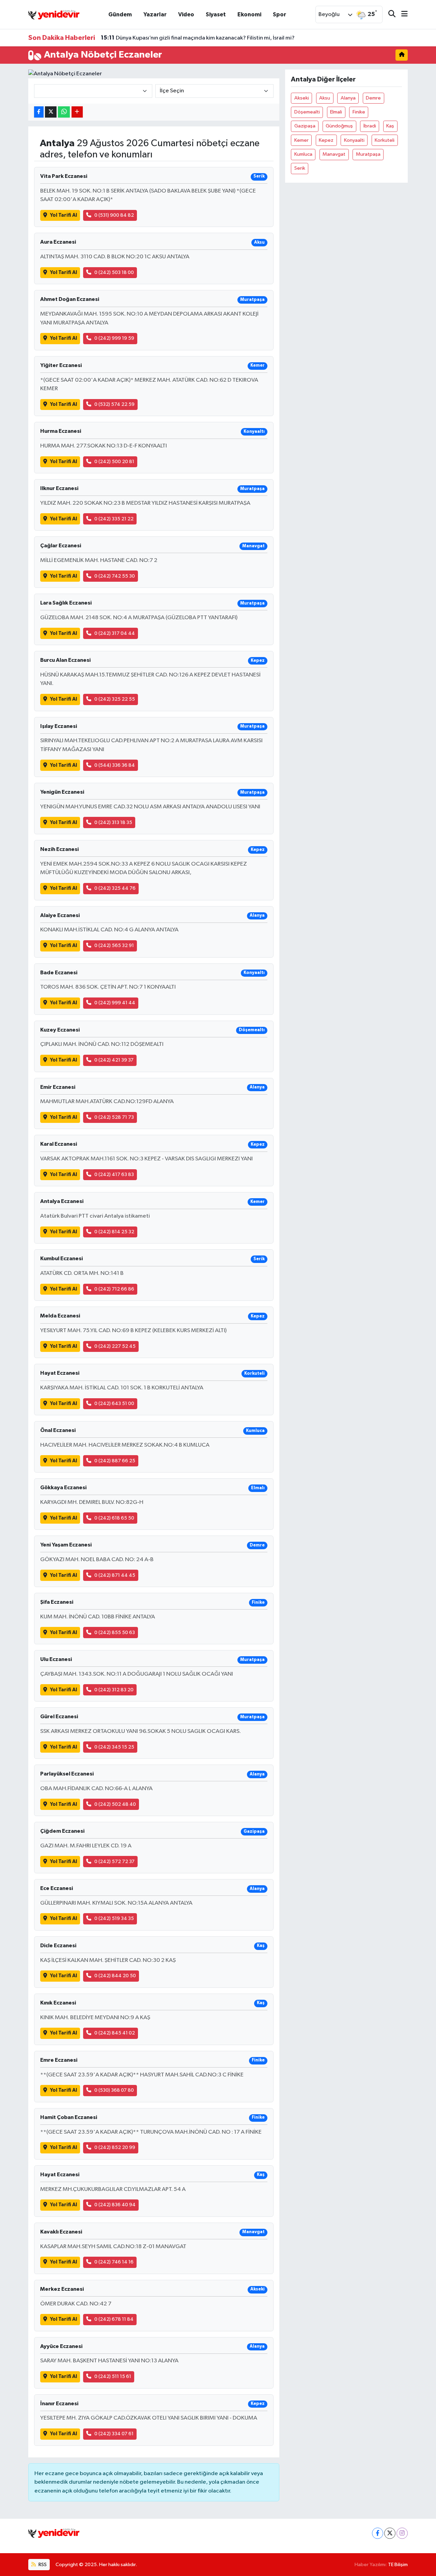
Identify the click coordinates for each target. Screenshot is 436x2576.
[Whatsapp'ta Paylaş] (64, 112)
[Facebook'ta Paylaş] (39, 112)
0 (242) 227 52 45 (115, 1346)
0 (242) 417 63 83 (114, 1175)
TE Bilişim (398, 2565)
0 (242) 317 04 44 (115, 633)
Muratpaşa (368, 154)
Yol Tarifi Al (64, 215)
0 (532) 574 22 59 (114, 404)
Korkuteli (385, 140)
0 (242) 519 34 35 (114, 1918)
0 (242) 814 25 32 (114, 1232)
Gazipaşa (305, 126)
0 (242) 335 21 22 (114, 519)
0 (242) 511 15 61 (113, 2376)
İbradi (370, 126)
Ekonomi (249, 14)
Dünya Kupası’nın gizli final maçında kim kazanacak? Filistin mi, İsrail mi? (198, 38)
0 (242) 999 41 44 (115, 1003)
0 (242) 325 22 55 (115, 699)
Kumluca (303, 154)
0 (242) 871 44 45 (115, 1575)
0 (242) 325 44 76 (115, 888)
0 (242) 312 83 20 (114, 1690)
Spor (279, 14)
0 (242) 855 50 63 (115, 1633)
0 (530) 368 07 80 (114, 2090)
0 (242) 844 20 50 (115, 1976)
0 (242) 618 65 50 (114, 1518)
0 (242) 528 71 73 (114, 1117)
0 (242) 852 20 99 (115, 2147)
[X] (390, 2533)
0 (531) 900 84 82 (114, 215)
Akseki (302, 98)
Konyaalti (354, 140)
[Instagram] (402, 2533)
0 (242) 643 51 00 (114, 1404)
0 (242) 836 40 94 (115, 2205)
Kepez (326, 140)
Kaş (390, 126)
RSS (42, 2565)
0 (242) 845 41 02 (115, 2033)
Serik (300, 168)
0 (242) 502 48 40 (115, 1804)
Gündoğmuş (339, 126)
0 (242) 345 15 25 (114, 1747)
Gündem (120, 14)
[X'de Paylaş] (51, 112)
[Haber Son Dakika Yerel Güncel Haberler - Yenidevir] (54, 14)
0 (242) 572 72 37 (114, 1862)
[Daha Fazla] (77, 112)
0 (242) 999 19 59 (114, 338)
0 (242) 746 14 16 (114, 2262)
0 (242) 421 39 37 (114, 1060)
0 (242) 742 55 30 (115, 576)
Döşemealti (307, 112)
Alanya (348, 98)
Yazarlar (155, 14)
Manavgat (334, 154)
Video (186, 14)
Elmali (336, 112)
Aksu (325, 98)
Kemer (301, 140)
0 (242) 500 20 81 (114, 462)
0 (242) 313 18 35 (113, 822)
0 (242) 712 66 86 (114, 1289)
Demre (373, 98)
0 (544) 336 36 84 (115, 765)
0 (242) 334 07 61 (114, 2434)
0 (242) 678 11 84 (114, 2319)
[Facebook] (378, 2533)
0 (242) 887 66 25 (115, 1461)
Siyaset (216, 14)
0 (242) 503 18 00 (114, 272)
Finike (359, 112)
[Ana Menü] (402, 14)
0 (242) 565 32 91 (114, 946)
